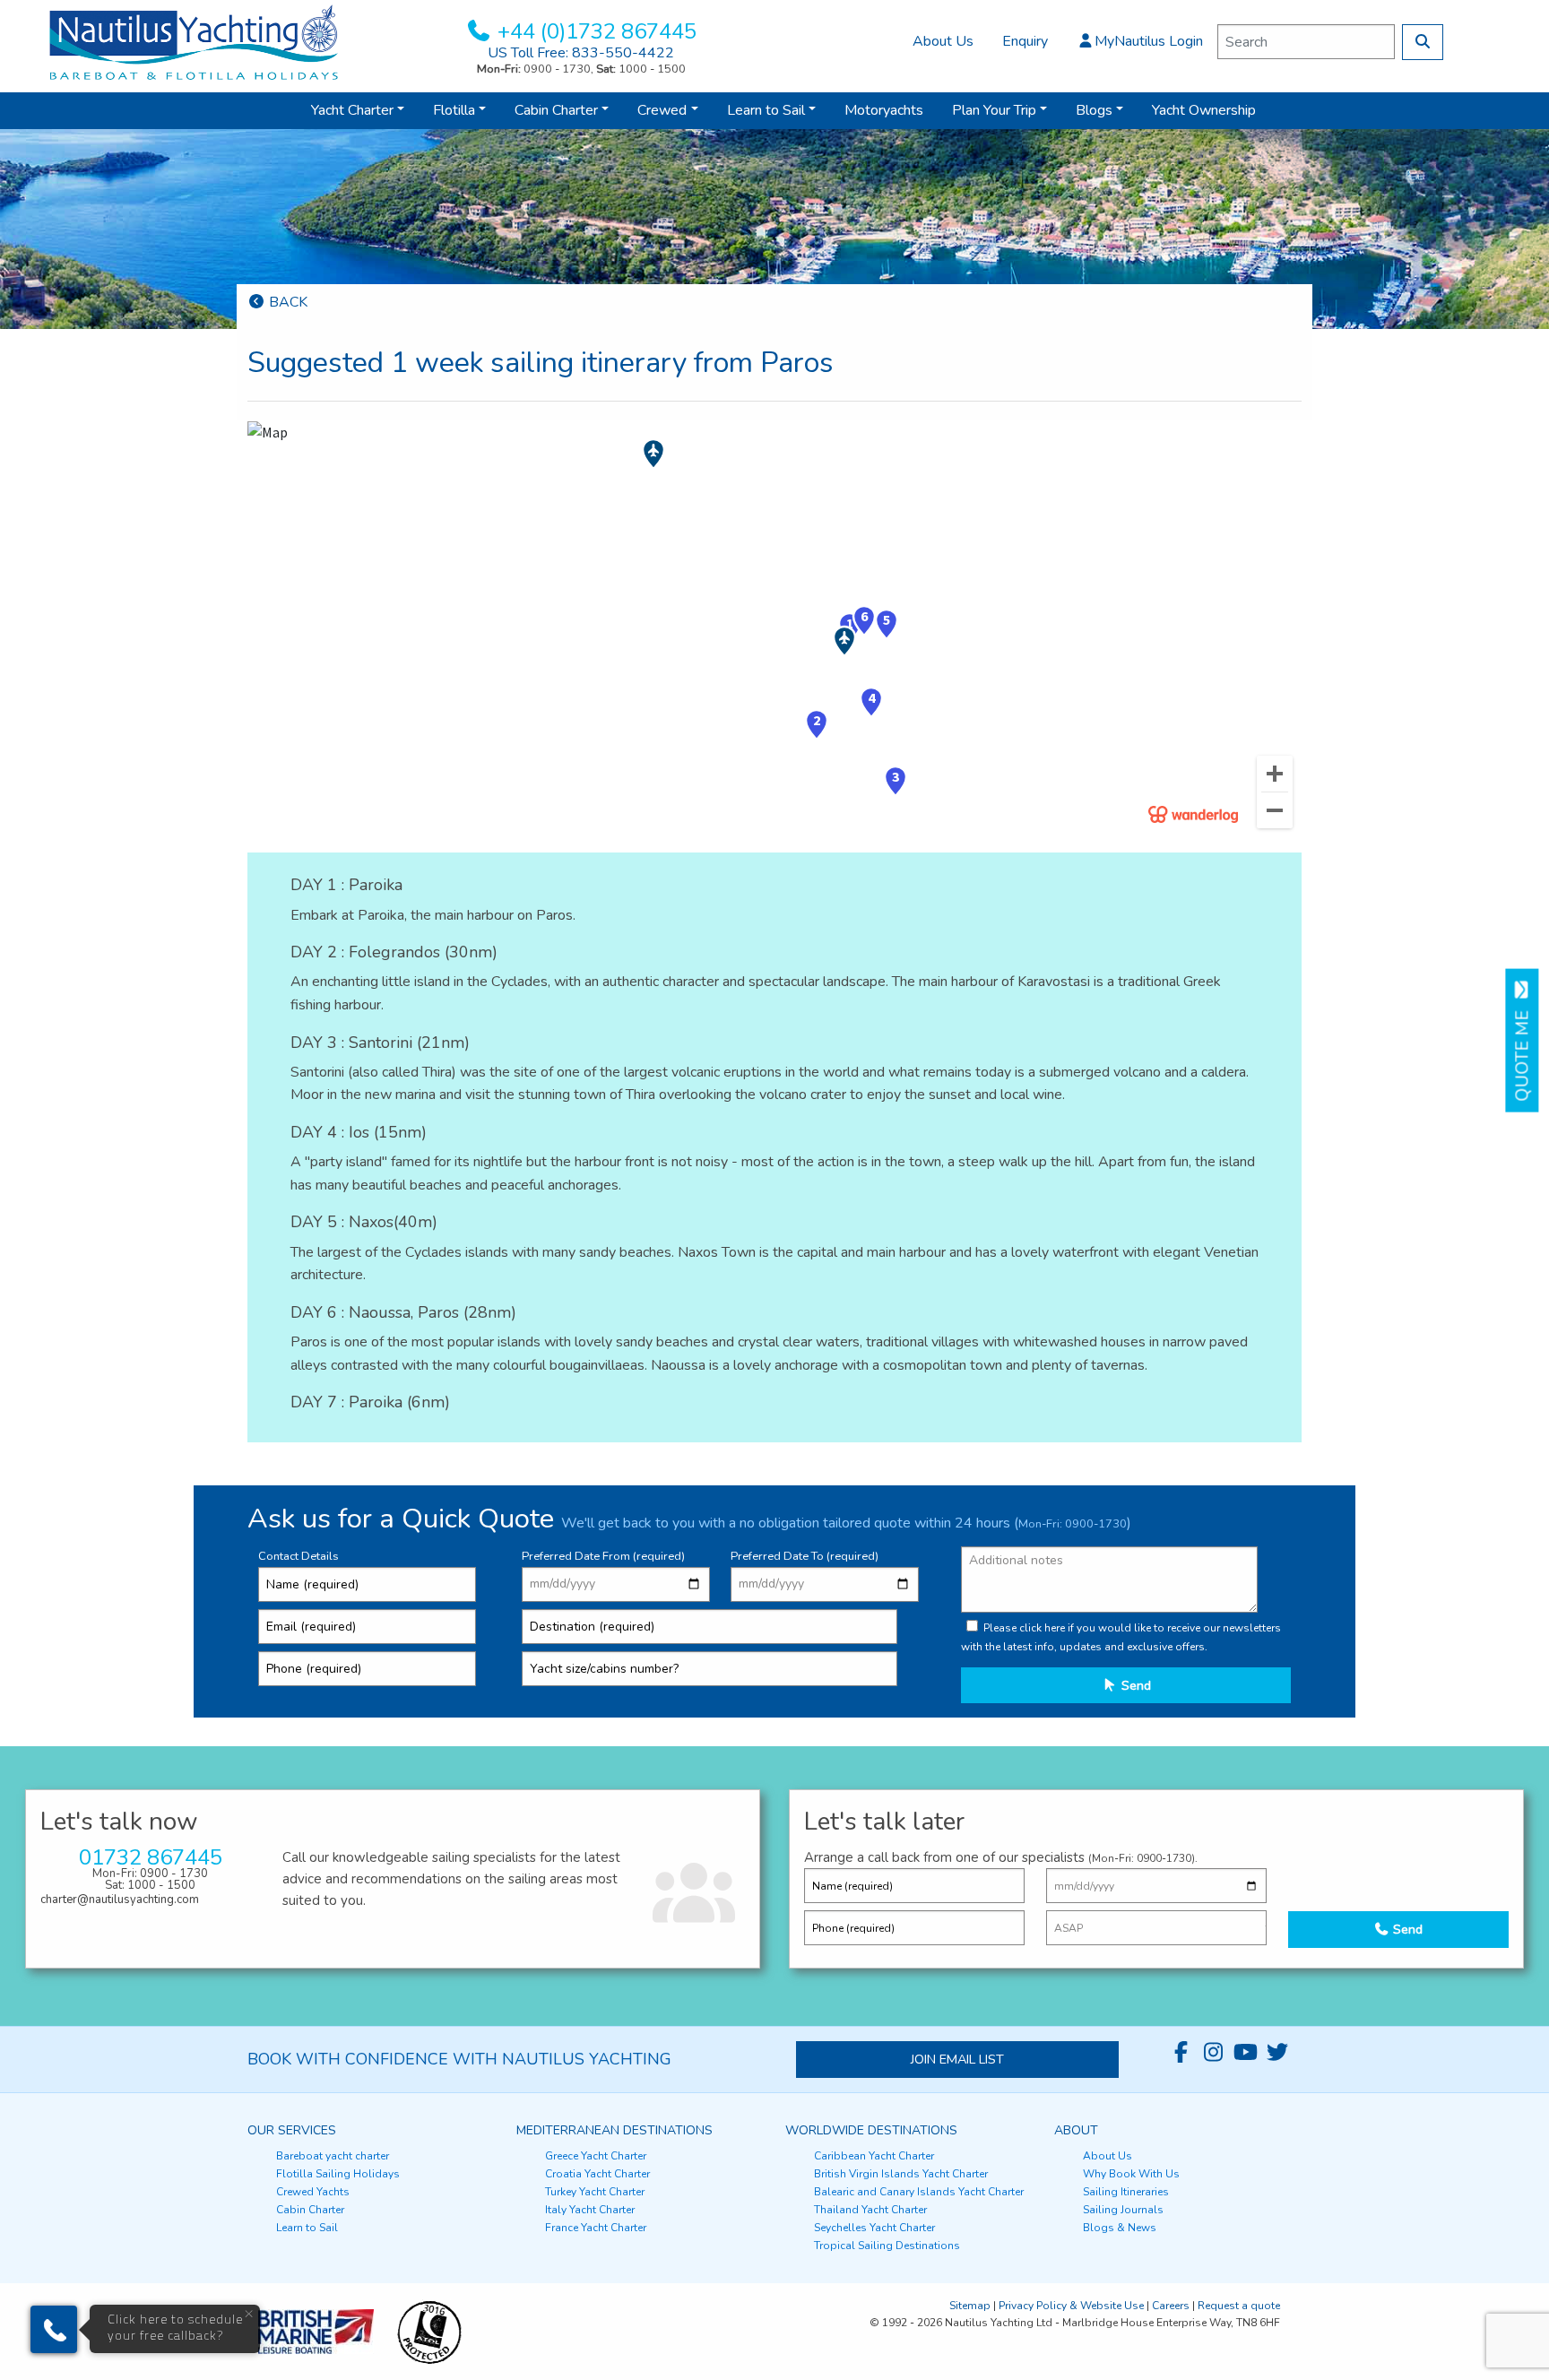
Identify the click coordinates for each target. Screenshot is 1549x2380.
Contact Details (299, 1556)
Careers (1171, 2306)
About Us (943, 41)
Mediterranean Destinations (614, 2130)
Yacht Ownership (1204, 110)
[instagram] (1213, 2053)
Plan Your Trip (994, 110)
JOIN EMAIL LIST (957, 2059)
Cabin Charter (556, 110)
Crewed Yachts (313, 2192)
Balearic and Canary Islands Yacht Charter (919, 2192)
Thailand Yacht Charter (870, 2210)
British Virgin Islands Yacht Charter (901, 2174)
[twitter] (1277, 2053)
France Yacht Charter (596, 2228)
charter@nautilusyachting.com (120, 1900)
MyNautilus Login (1149, 41)
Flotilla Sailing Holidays (338, 2174)
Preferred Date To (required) (805, 1556)
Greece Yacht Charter (596, 2156)
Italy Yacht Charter (590, 2210)
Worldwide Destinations (871, 2130)
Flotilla (454, 110)
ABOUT (1076, 2130)
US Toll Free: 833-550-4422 (581, 53)
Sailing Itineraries (1126, 2192)
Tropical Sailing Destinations (887, 2246)
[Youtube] (1245, 2053)
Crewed (662, 110)
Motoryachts (884, 110)
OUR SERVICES (292, 2130)
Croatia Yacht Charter (597, 2174)
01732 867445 (151, 1857)
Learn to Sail (766, 110)
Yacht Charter (352, 110)
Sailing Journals (1123, 2210)
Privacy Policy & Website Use (1071, 2306)
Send (1134, 1685)
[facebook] (1181, 2053)
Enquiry (1025, 41)
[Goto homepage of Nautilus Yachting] (194, 41)
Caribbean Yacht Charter (874, 2156)
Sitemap (970, 2306)
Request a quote (1239, 2306)
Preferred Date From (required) (603, 1556)
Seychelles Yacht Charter (874, 2228)
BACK (286, 302)
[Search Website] (1423, 42)
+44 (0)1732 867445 (597, 31)
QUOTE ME (1523, 1051)
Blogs (1094, 110)
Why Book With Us (1131, 2174)
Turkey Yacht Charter (595, 2192)
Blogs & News (1120, 2228)
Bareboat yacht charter (333, 2156)
